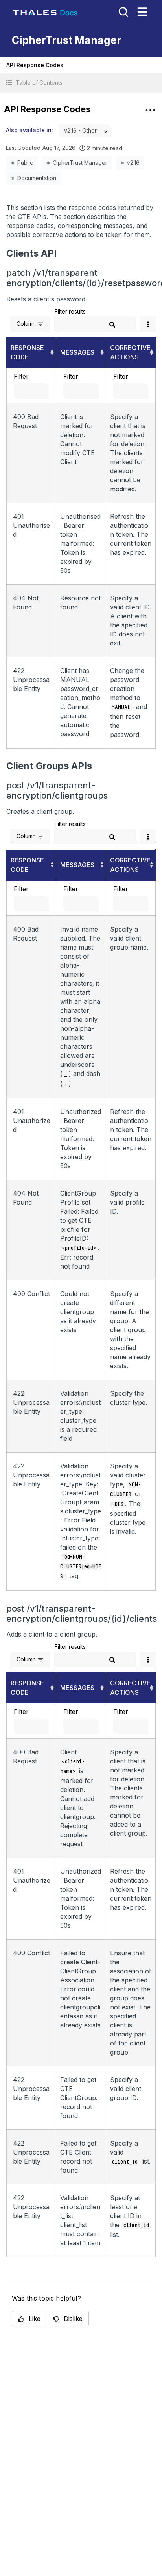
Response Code (27, 352)
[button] (81, 83)
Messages (77, 352)
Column (26, 324)
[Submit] (112, 325)
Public (25, 163)
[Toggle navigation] (142, 12)
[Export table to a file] (148, 324)
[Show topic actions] (150, 110)
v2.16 (133, 163)
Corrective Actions (130, 352)
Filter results (70, 311)
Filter (21, 376)
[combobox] (85, 131)
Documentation (37, 178)
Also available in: (29, 130)
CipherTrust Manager (80, 163)
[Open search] (123, 11)
